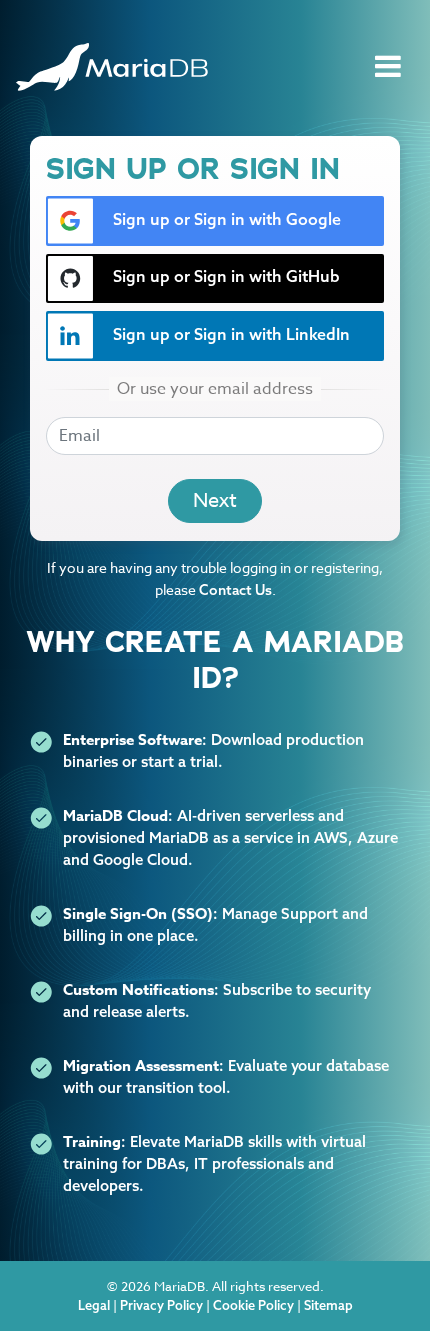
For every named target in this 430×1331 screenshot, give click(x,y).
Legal (94, 1305)
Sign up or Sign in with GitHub (224, 276)
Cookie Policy (253, 1305)
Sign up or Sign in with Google (225, 219)
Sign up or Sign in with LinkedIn (229, 334)
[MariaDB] (112, 67)
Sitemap (328, 1305)
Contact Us (235, 590)
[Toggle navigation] (388, 67)
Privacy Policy (161, 1305)
